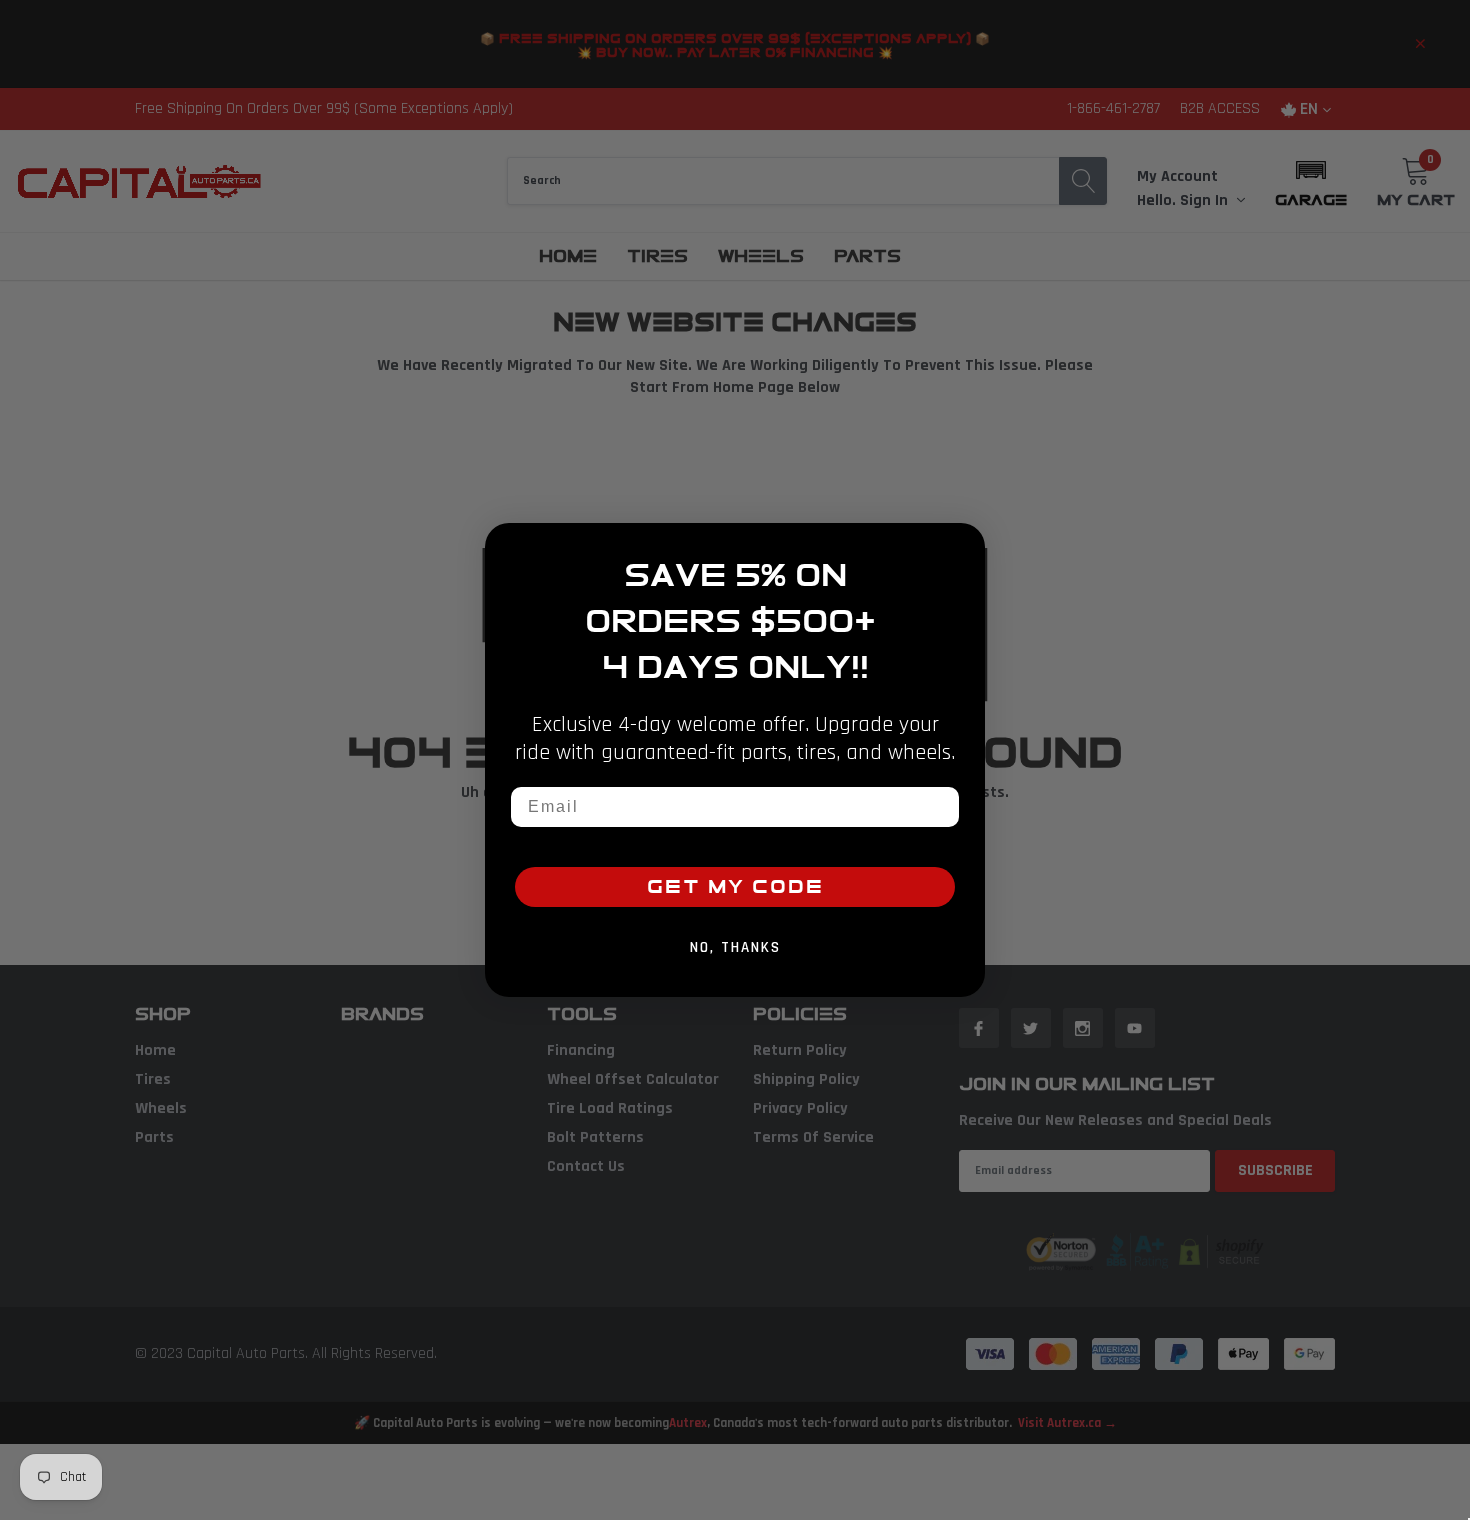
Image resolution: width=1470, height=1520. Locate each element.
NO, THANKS (735, 947)
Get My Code (735, 887)
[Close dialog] (963, 545)
